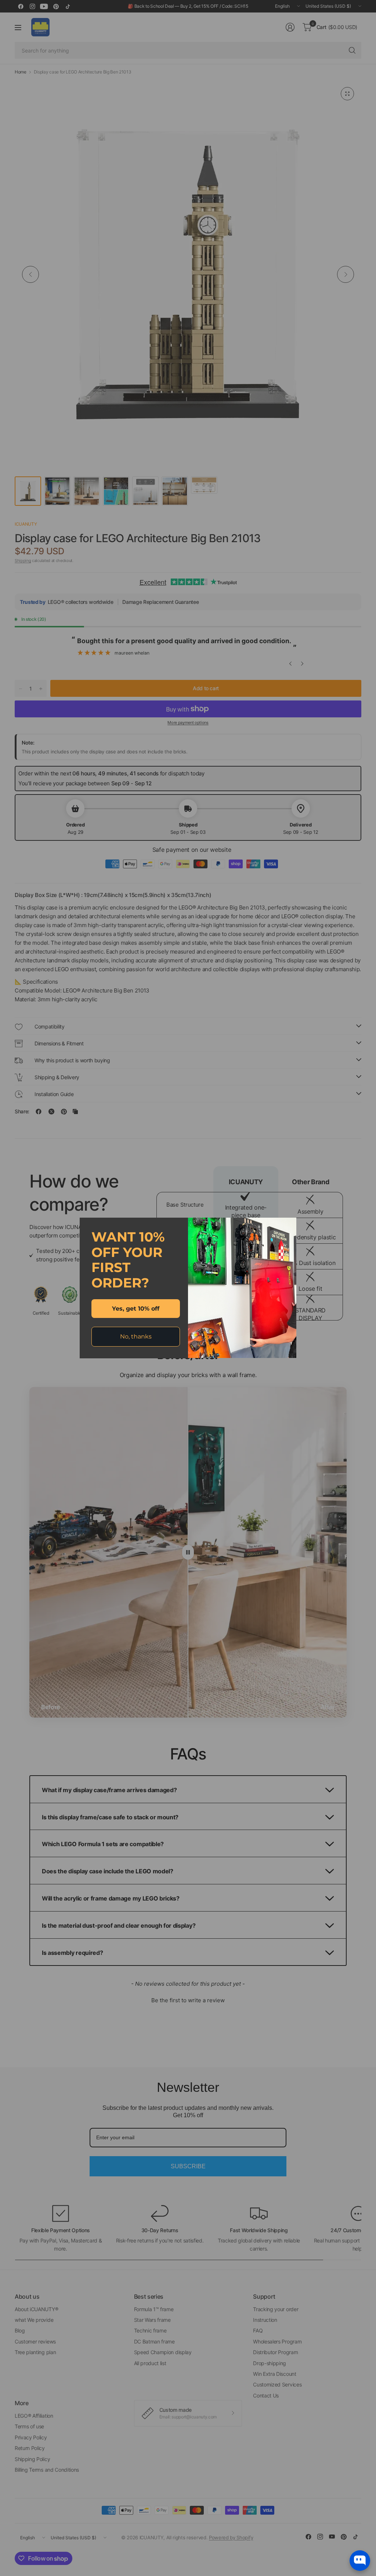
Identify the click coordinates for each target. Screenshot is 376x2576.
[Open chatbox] (360, 2561)
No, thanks (136, 1336)
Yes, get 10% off (136, 1309)
